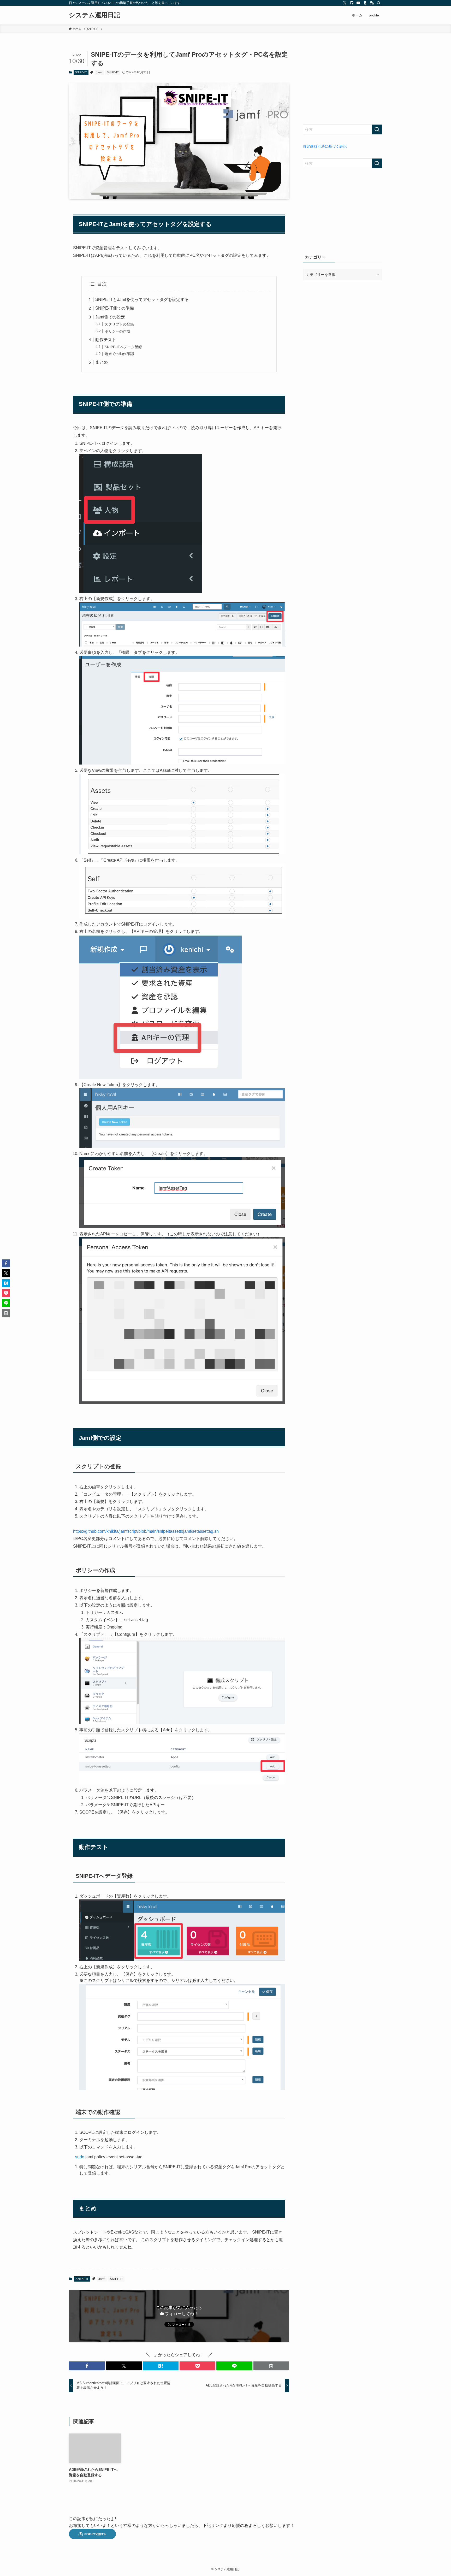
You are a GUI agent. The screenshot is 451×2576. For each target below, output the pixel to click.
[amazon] (365, 3)
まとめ (102, 362)
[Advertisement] (342, 83)
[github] (352, 3)
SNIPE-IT (81, 72)
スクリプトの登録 (119, 324)
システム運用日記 (94, 15)
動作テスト (106, 340)
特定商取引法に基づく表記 (325, 146)
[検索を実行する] (377, 129)
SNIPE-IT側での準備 (115, 308)
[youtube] (358, 3)
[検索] (379, 3)
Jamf (99, 72)
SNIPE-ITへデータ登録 (123, 347)
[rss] (372, 3)
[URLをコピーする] (271, 2366)
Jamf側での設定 (110, 317)
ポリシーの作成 (117, 331)
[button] (87, 2366)
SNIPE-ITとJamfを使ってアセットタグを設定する (142, 300)
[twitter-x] (345, 3)
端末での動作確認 (119, 354)
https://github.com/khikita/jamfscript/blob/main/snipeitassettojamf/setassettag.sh (146, 1531)
